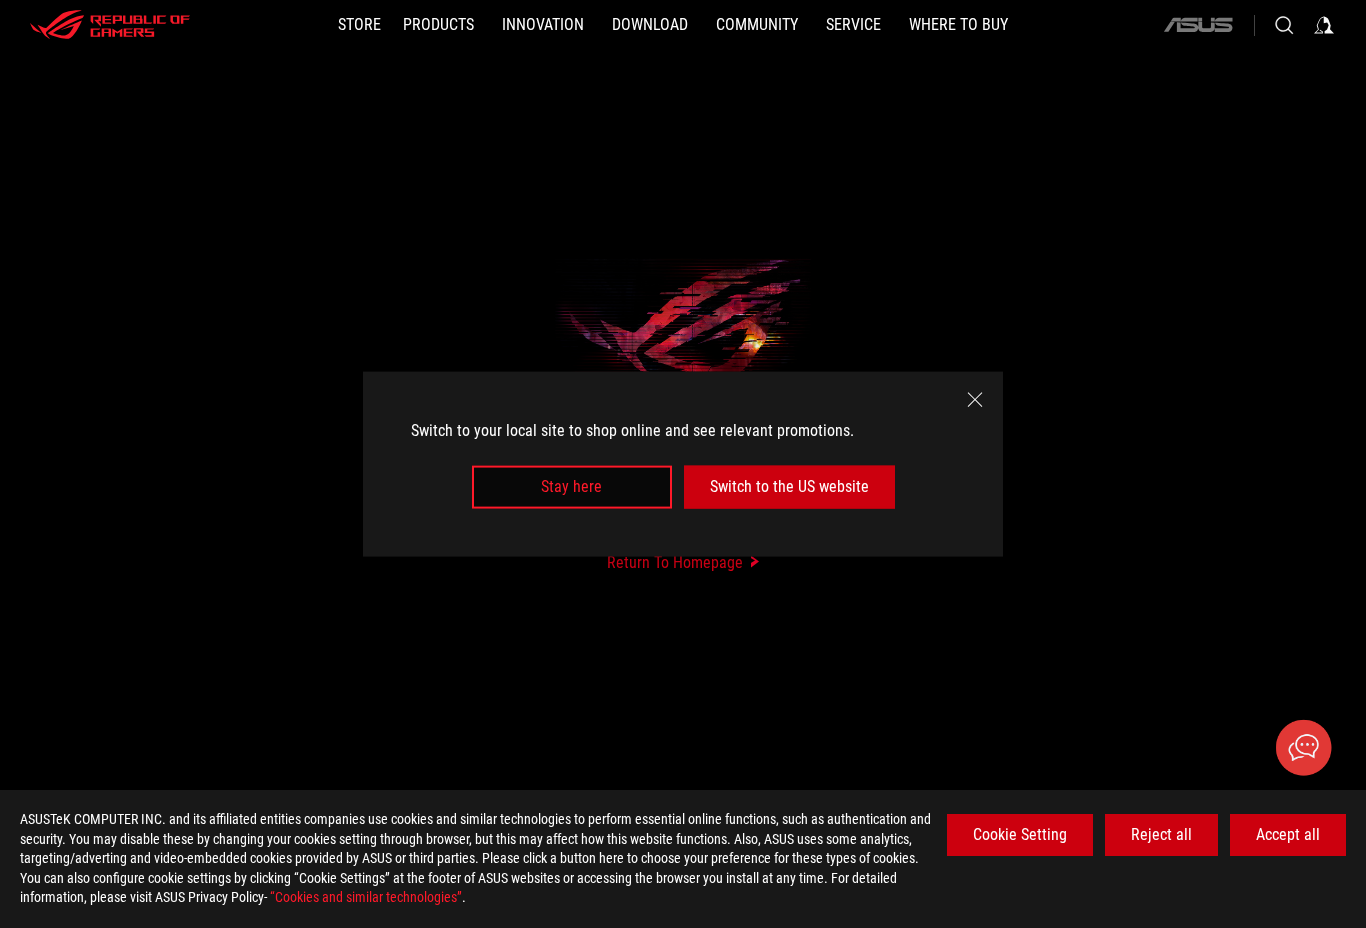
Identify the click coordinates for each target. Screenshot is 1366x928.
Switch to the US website (789, 486)
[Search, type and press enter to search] (1284, 25)
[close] (975, 400)
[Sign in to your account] (1324, 25)
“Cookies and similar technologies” (366, 897)
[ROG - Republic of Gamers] (110, 25)
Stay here (571, 486)
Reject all (1161, 834)
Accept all (1288, 834)
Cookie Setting (1020, 834)
